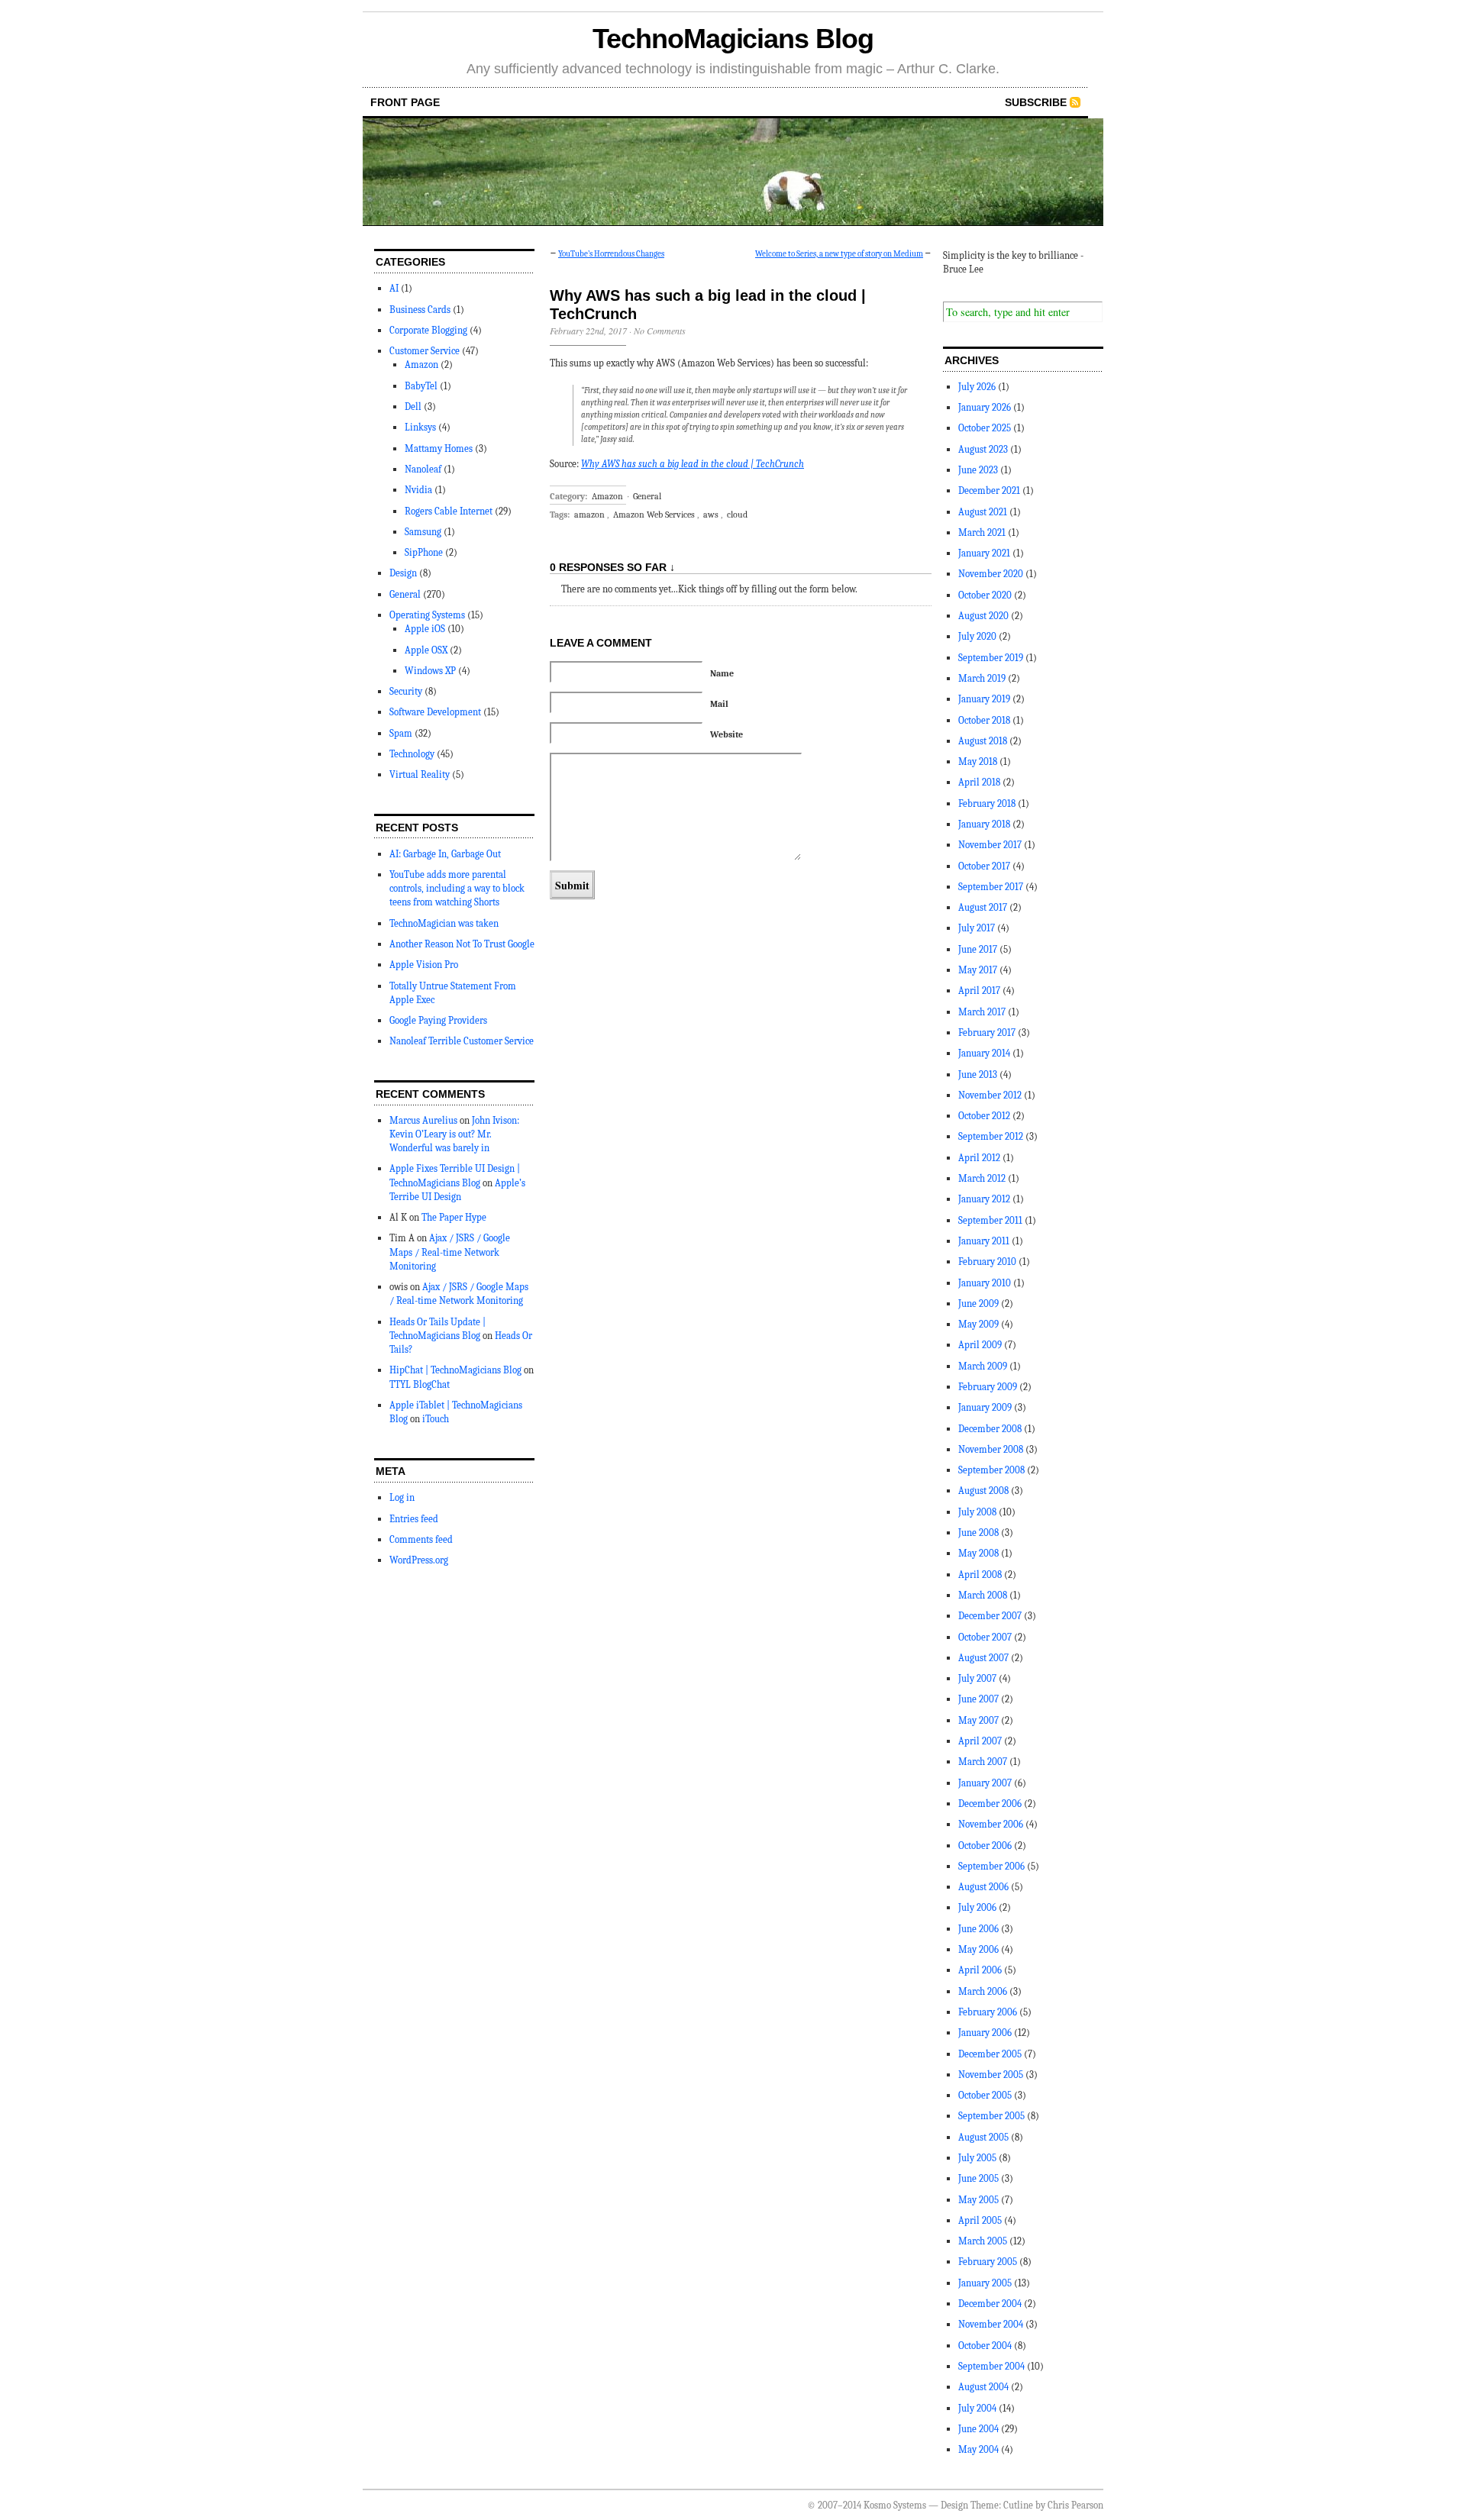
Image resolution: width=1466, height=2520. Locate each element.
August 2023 (983, 449)
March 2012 (982, 1178)
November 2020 (991, 574)
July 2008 (977, 1512)
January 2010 (985, 1283)
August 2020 (983, 616)
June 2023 (978, 470)
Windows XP (430, 671)
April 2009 (980, 1345)
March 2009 (983, 1366)
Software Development (435, 712)
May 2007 (978, 1720)
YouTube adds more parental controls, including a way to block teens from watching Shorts (457, 888)
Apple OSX (426, 650)
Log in (402, 1497)
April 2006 (980, 1970)
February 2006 (988, 2012)
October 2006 (985, 1846)
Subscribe (1036, 102)
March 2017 (982, 1012)
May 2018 (978, 761)
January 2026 (985, 407)
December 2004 (990, 2304)
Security (406, 691)
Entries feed (414, 1519)
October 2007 (985, 1637)
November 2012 (990, 1095)
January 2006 (985, 2033)
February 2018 (987, 803)
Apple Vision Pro (424, 965)
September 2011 (990, 1220)
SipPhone (424, 552)
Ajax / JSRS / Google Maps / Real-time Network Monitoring (450, 1252)
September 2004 (991, 2366)
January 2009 (985, 1407)
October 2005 (985, 2095)
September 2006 (991, 1866)
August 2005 (983, 2137)
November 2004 (991, 2324)
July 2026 (977, 387)
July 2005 (977, 2158)
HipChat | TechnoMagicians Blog (455, 1370)
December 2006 (990, 1804)
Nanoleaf (423, 469)
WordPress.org (419, 1560)
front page (405, 102)
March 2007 (983, 1762)
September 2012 (991, 1136)
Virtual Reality (420, 774)
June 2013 (978, 1074)
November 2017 (990, 845)
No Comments (660, 331)
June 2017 (978, 949)
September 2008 (991, 1470)
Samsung (423, 532)
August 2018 (983, 741)
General (405, 594)
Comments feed (421, 1539)
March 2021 (982, 532)
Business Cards (420, 310)
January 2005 (985, 2283)
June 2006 (978, 1929)
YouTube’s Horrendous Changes (611, 254)
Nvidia (418, 490)
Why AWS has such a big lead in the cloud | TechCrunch (693, 464)
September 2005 (991, 2116)
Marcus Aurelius (423, 1120)
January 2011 (984, 1241)
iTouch (436, 1419)
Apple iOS (425, 629)
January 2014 (984, 1053)
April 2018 (979, 782)
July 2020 (977, 636)
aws (711, 515)
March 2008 (983, 1595)
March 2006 (983, 1991)
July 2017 (977, 928)
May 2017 (978, 970)
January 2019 (984, 699)
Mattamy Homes (439, 449)
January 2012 (984, 1199)
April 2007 (980, 1741)
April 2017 (979, 991)
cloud (737, 515)
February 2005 (988, 2262)
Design (403, 573)
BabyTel (421, 386)
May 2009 (978, 1324)
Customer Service (425, 351)
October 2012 (984, 1116)
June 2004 (978, 2429)
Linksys (420, 427)
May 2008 (978, 1553)
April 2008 (980, 1575)
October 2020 (985, 595)
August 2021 (983, 512)
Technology (412, 754)
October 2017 (984, 866)
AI (394, 288)
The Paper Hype (454, 1217)
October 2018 (984, 720)
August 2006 (983, 1887)
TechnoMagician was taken (444, 923)
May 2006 (978, 1949)
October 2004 (985, 2346)
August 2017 (983, 907)
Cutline (1018, 2505)
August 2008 (983, 1491)
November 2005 (991, 2075)
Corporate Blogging (428, 330)
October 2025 (985, 428)
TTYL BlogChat (420, 1384)
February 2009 (988, 1387)
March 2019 (982, 678)
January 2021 (984, 553)
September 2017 (991, 887)
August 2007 (983, 1658)
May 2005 (978, 2200)
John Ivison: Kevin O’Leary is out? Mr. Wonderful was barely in (454, 1134)
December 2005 (990, 2054)
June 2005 (978, 2178)
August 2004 (983, 2387)
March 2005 (983, 2241)
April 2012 (979, 1158)
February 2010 (987, 1262)
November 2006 (991, 1824)
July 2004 (977, 2408)
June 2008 (978, 1533)
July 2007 (977, 1678)
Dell (413, 407)
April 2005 (980, 2220)
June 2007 (978, 1699)
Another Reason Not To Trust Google (462, 944)
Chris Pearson (1075, 2505)
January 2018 (984, 824)
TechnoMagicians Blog (733, 39)
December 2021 (989, 490)
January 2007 (985, 1783)
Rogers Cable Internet (449, 511)
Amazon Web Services (654, 515)
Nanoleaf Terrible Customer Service (462, 1041)
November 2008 (991, 1449)
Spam (401, 733)
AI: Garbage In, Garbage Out (445, 854)
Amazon (421, 365)
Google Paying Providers (438, 1020)
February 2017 (987, 1033)
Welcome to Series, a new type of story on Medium (839, 254)
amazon (589, 515)
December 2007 (990, 1616)
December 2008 (990, 1429)
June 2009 (978, 1304)
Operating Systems (427, 615)
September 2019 (991, 658)
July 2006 (977, 1907)
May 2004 (978, 2449)
